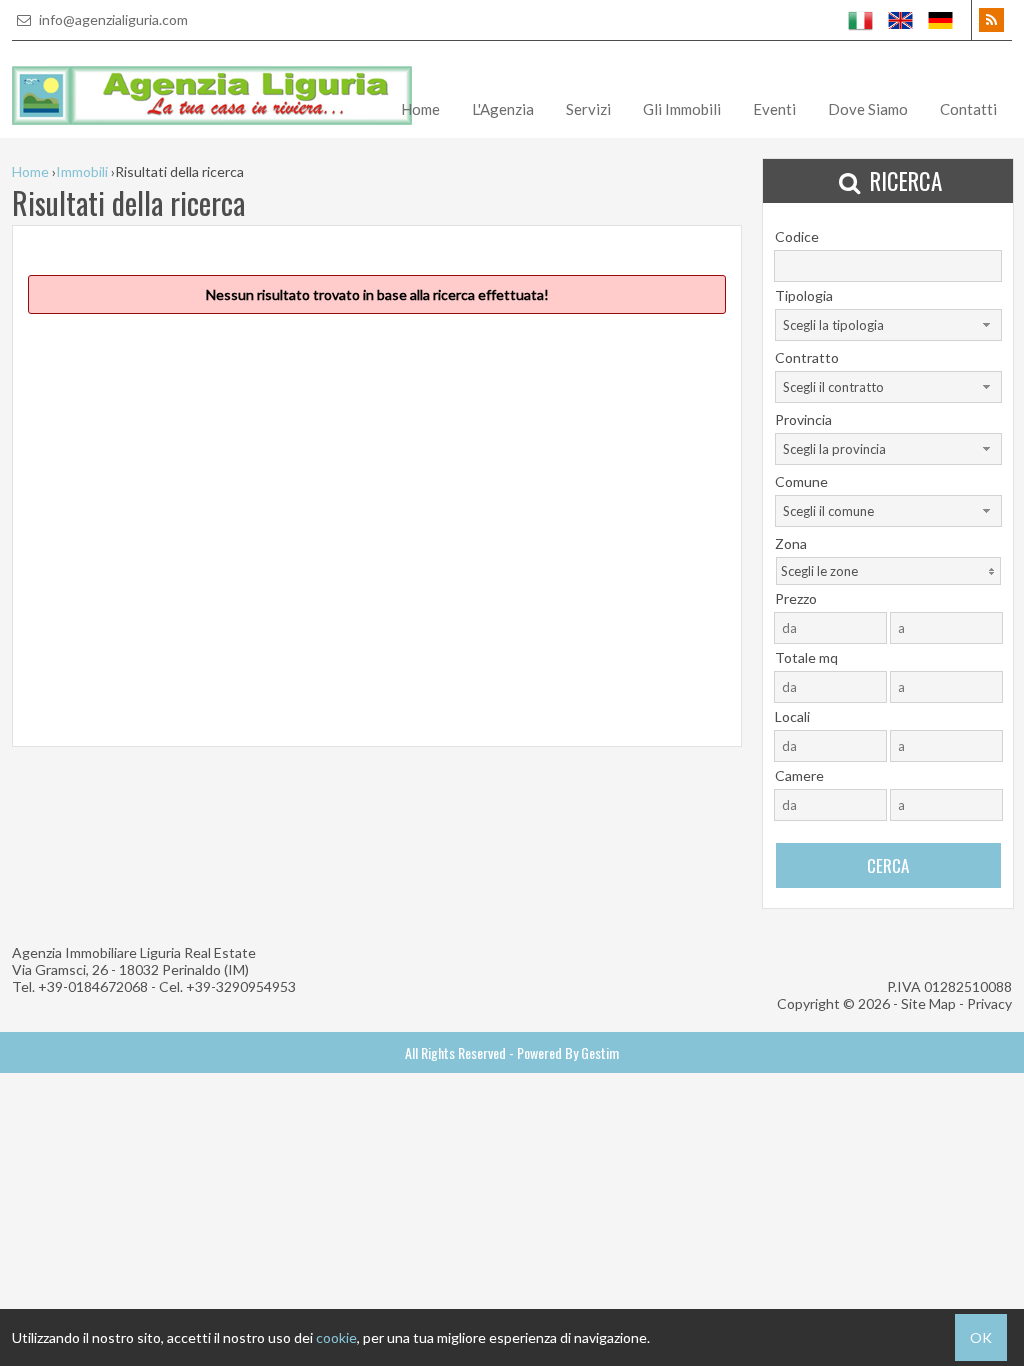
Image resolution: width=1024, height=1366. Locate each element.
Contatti (968, 109)
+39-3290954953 (241, 986)
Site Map (928, 1003)
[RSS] (991, 20)
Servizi (588, 109)
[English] (901, 20)
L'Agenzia (503, 109)
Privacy (989, 1003)
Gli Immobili (682, 109)
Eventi (774, 109)
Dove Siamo (868, 109)
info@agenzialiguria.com (112, 19)
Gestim (600, 1052)
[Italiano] (861, 20)
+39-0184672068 (93, 986)
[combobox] (888, 325)
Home (420, 109)
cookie (336, 1337)
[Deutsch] (941, 20)
